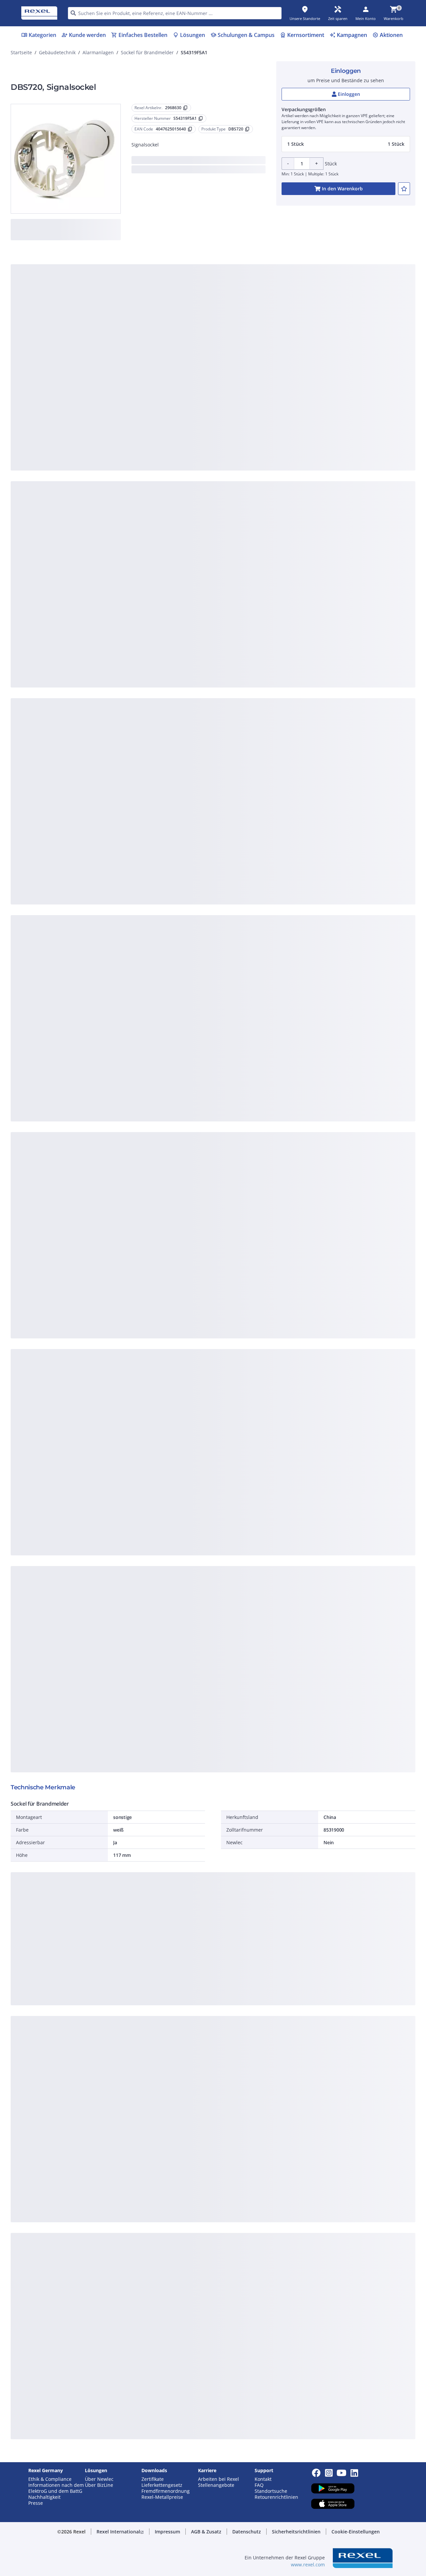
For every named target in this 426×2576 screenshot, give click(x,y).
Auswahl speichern (140, 411)
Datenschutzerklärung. (266, 286)
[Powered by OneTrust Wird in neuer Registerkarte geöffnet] (295, 431)
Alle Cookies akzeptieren (286, 411)
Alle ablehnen (233, 411)
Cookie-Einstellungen (146, 384)
